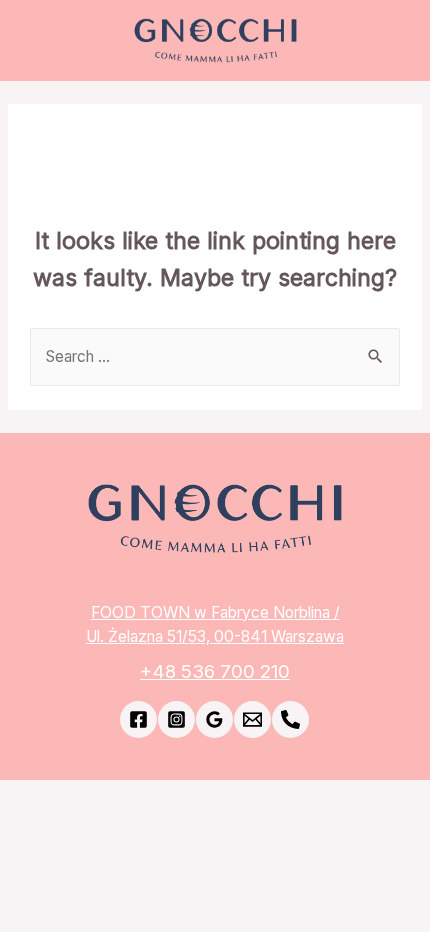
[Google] (214, 719)
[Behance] (290, 719)
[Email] (252, 719)
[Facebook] (138, 719)
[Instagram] (176, 719)
